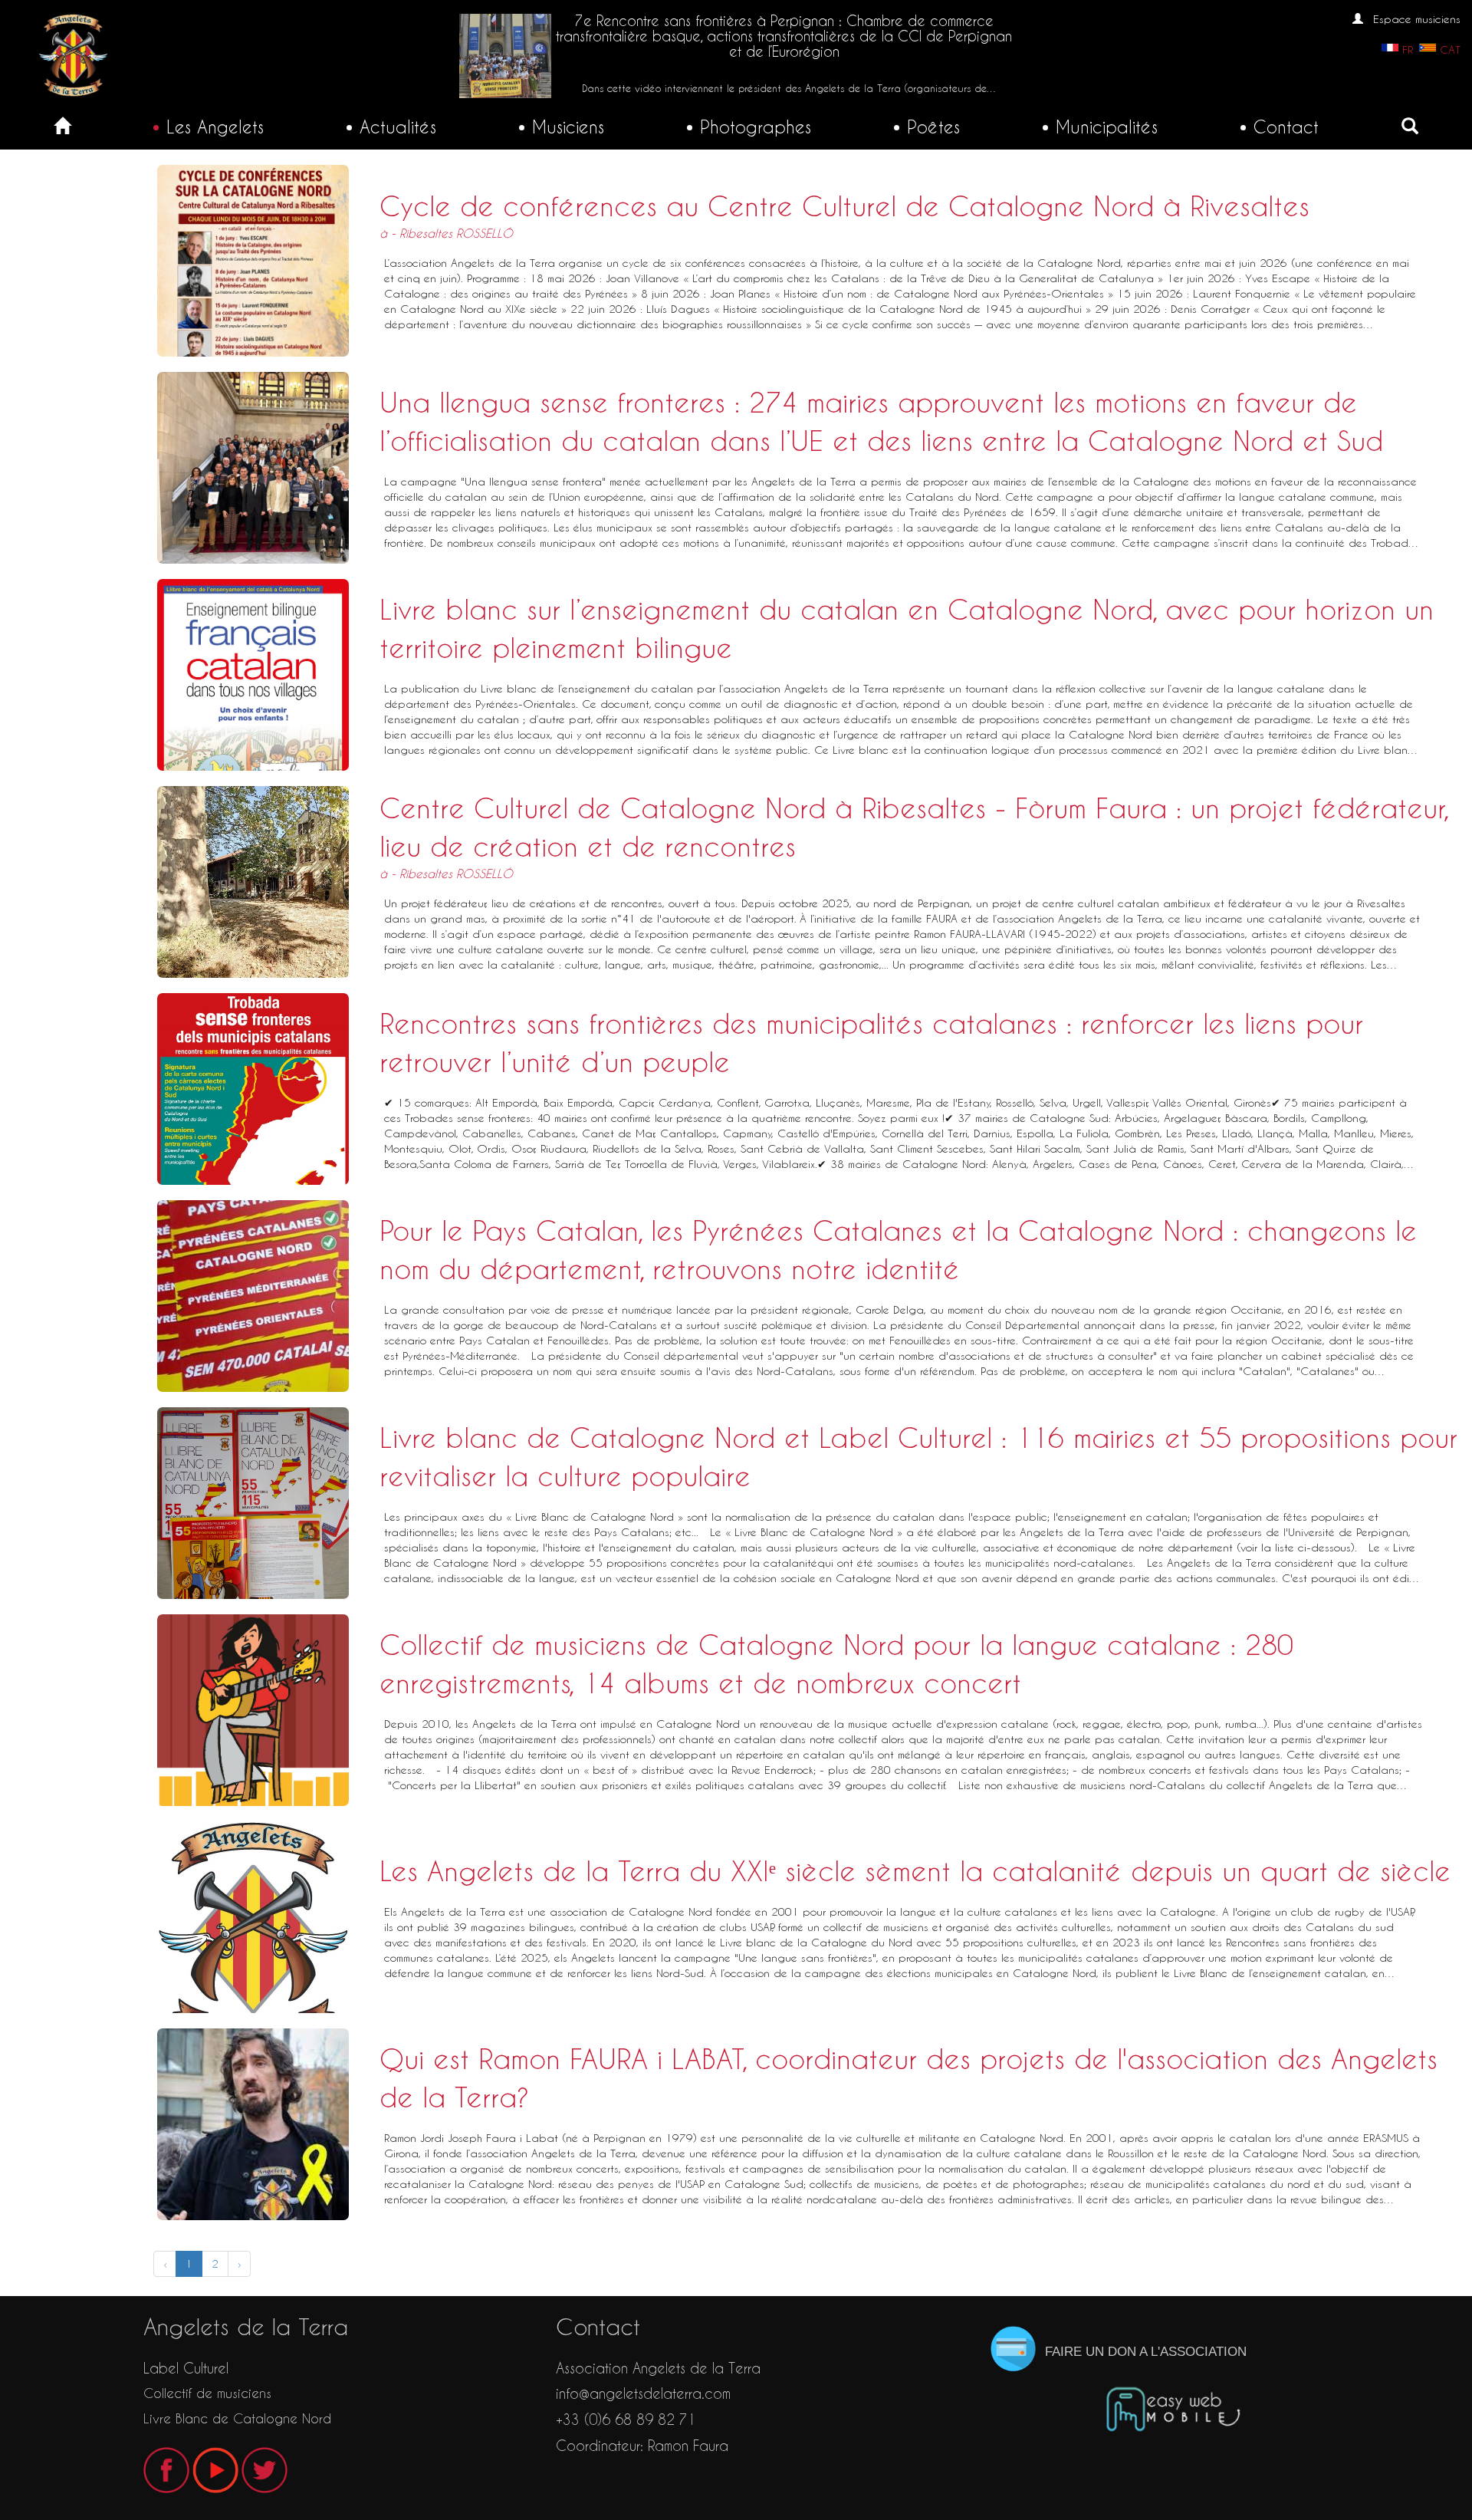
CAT (1450, 50)
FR (1408, 50)
